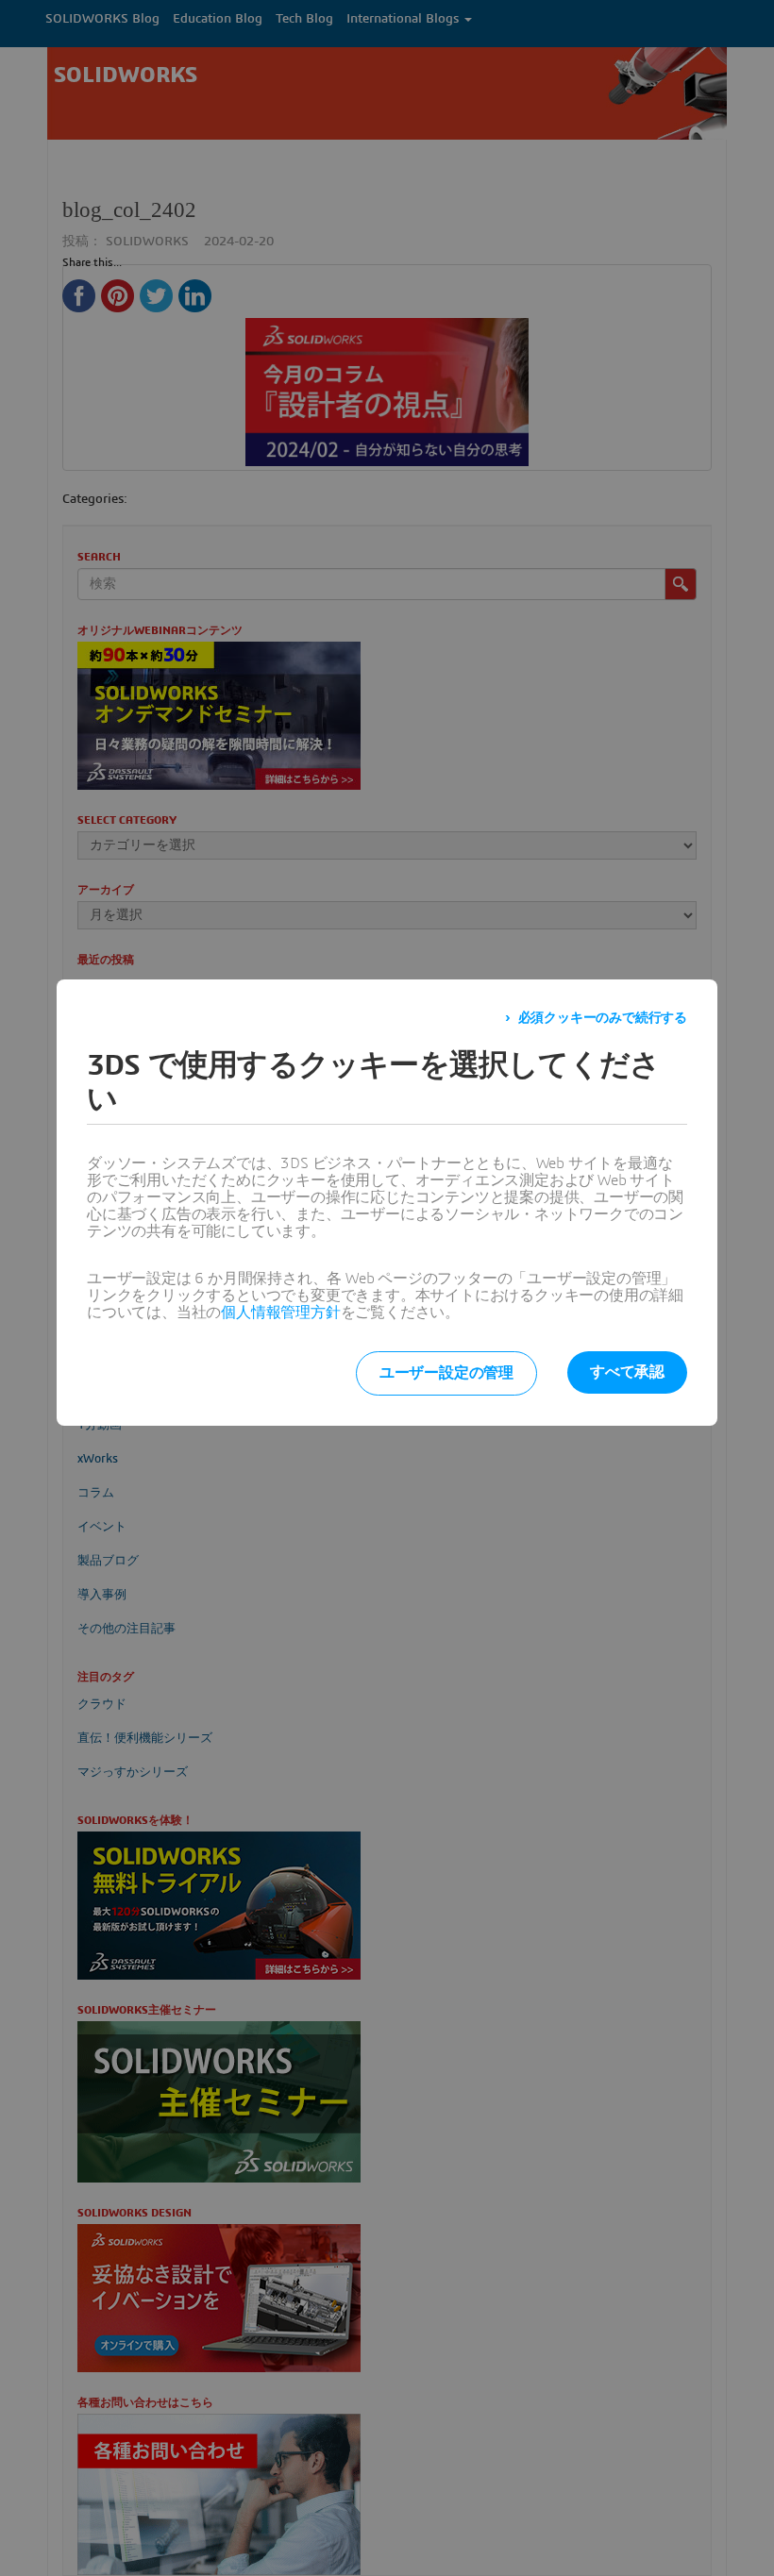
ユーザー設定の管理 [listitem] (446, 1373)
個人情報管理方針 (280, 1313)
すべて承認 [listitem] (627, 1372)
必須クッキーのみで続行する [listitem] (603, 1018)
